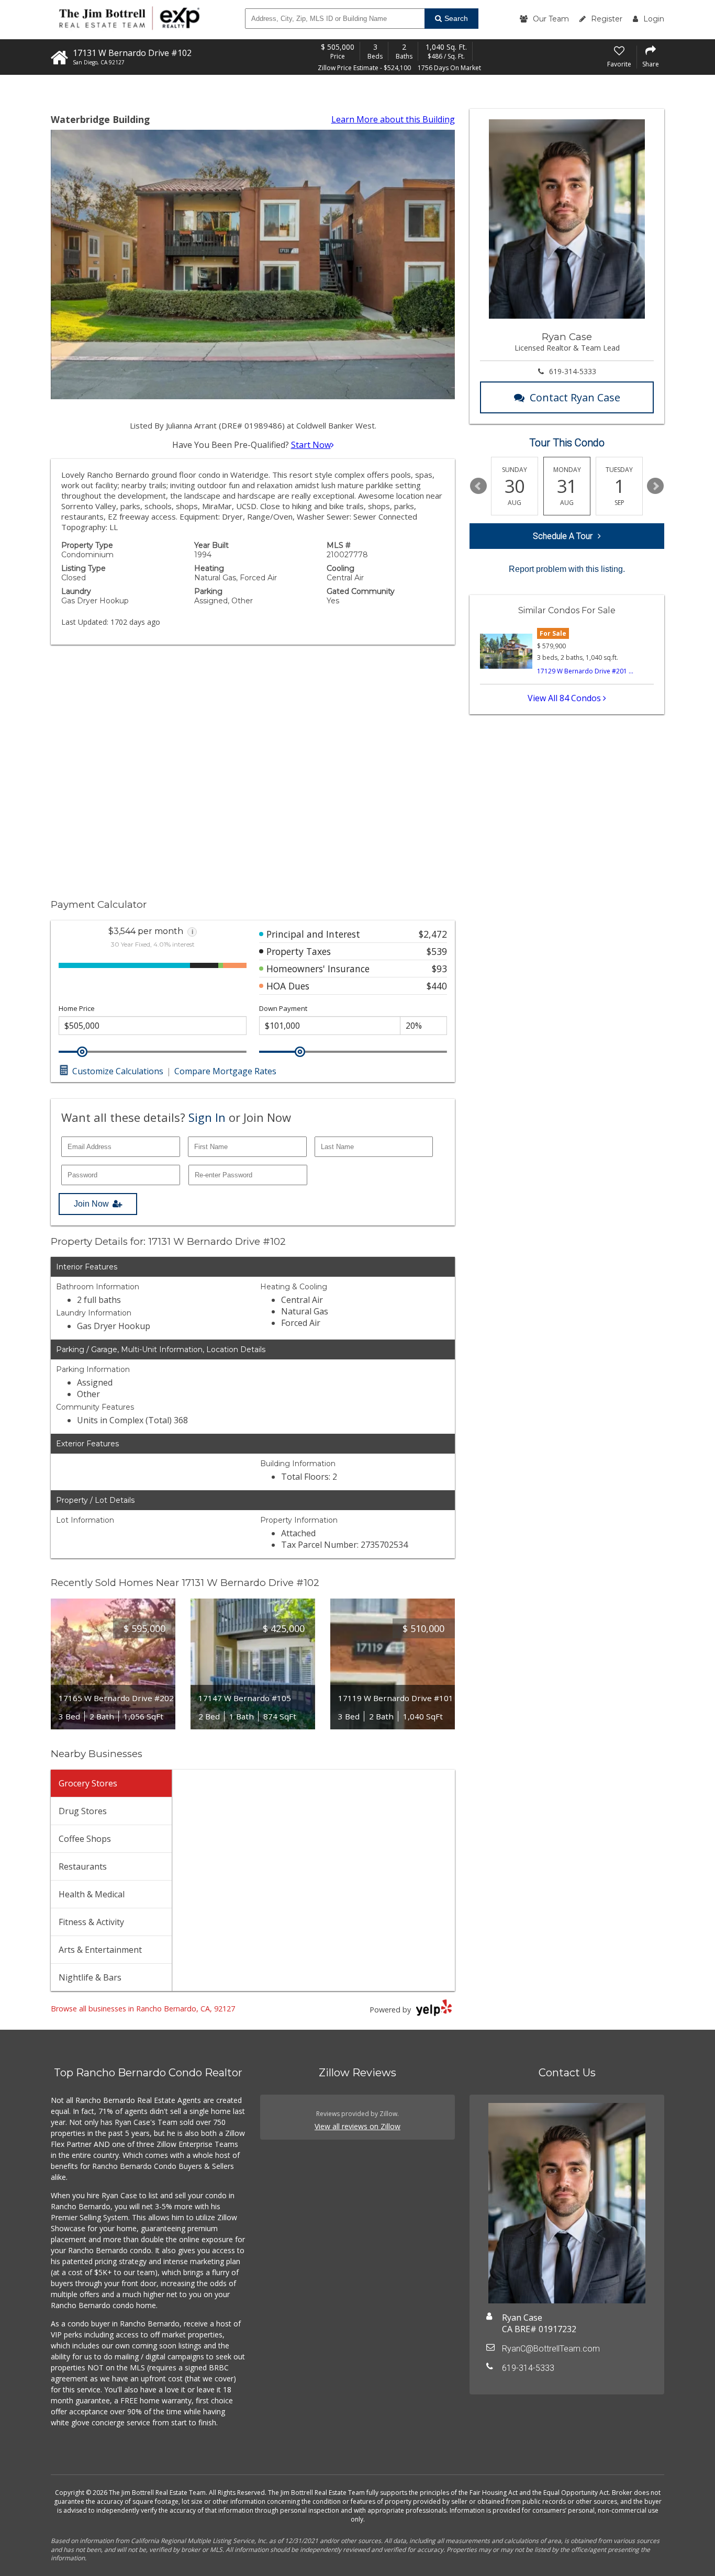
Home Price (77, 1009)
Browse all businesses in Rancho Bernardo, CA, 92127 (143, 2009)
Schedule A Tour (563, 536)
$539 (437, 951)
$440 (437, 986)
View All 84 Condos (565, 698)
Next (655, 486)
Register (607, 19)
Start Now (311, 445)
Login (654, 19)
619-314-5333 (573, 371)
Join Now (91, 1204)
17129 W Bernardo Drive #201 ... (585, 671)
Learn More (393, 119)
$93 (439, 969)
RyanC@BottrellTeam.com (551, 2349)
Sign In (207, 1117)
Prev (478, 486)
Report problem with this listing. (567, 569)
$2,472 (433, 934)
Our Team (551, 19)
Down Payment (283, 1009)
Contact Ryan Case (575, 397)
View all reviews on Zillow (357, 2126)
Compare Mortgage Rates (225, 1071)
